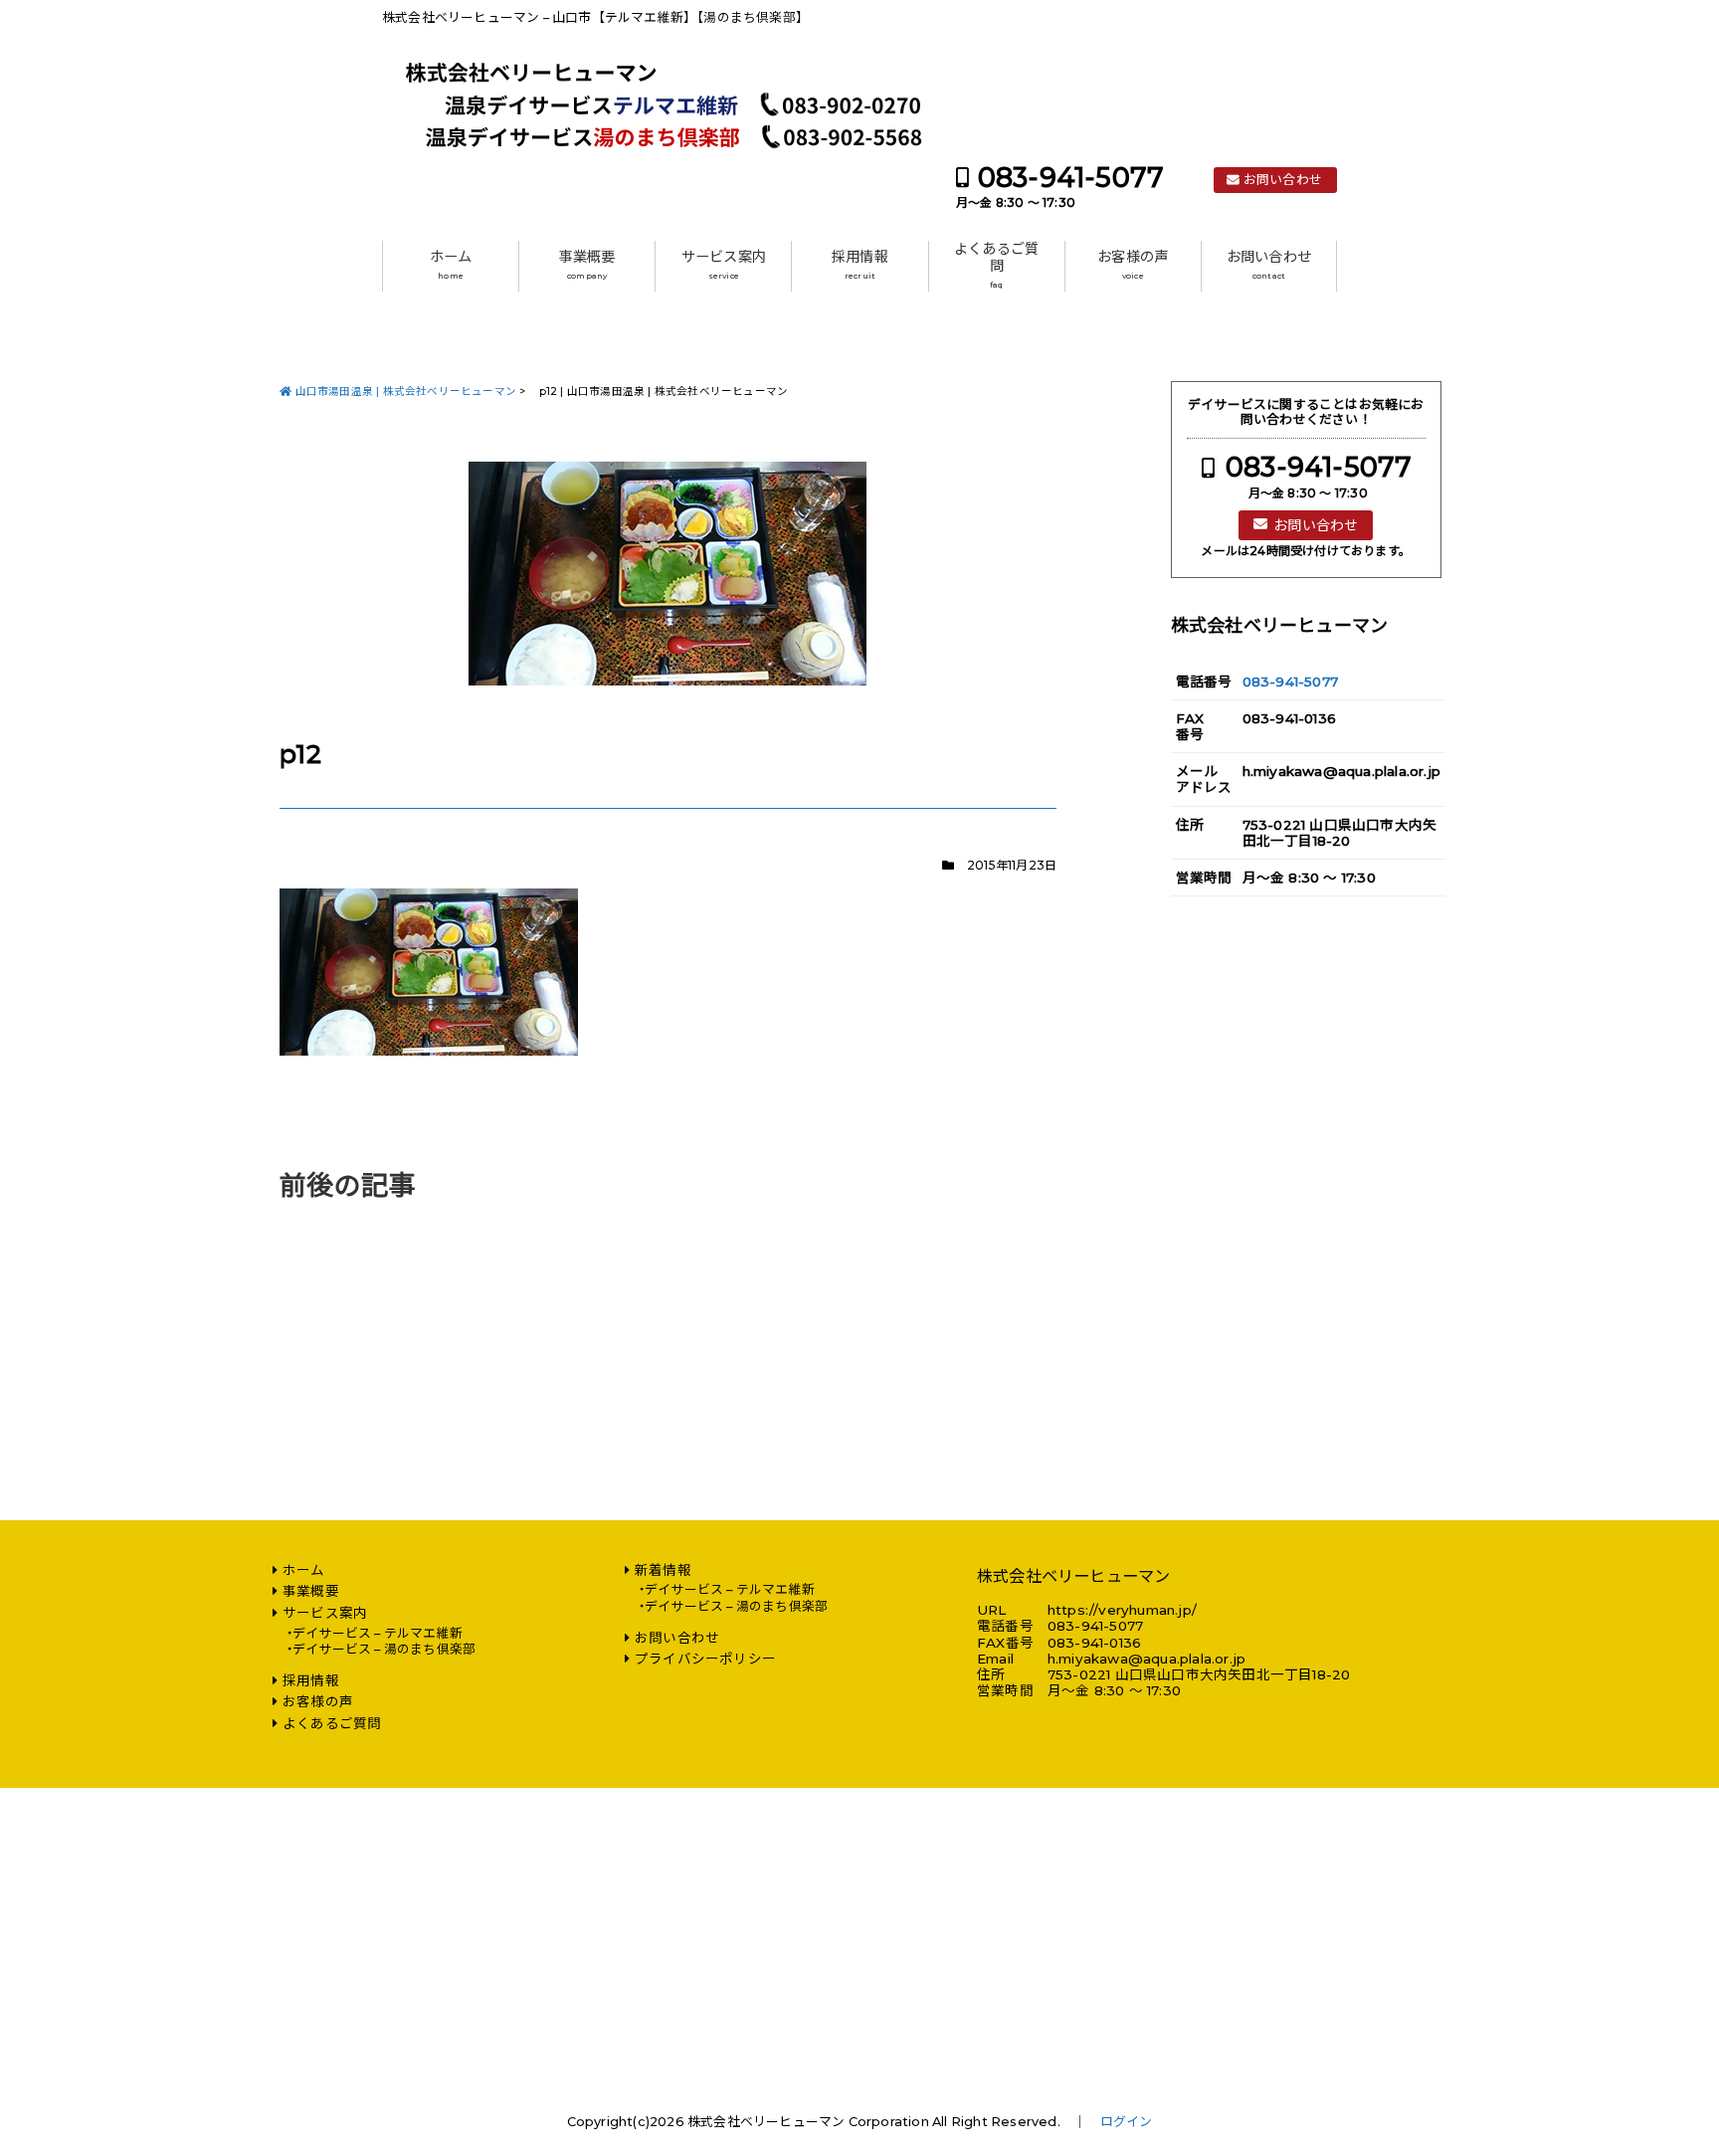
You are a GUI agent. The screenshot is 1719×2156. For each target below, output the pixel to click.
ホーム (451, 265)
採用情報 (860, 265)
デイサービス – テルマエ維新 (378, 1633)
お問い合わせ (1283, 180)
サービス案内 (724, 265)
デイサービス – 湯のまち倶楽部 (384, 1649)
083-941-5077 (1071, 178)
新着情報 (663, 1570)
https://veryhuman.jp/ (1122, 1610)
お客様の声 (1133, 265)
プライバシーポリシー (705, 1659)
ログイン (1127, 2122)
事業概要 (587, 265)
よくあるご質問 (996, 265)
